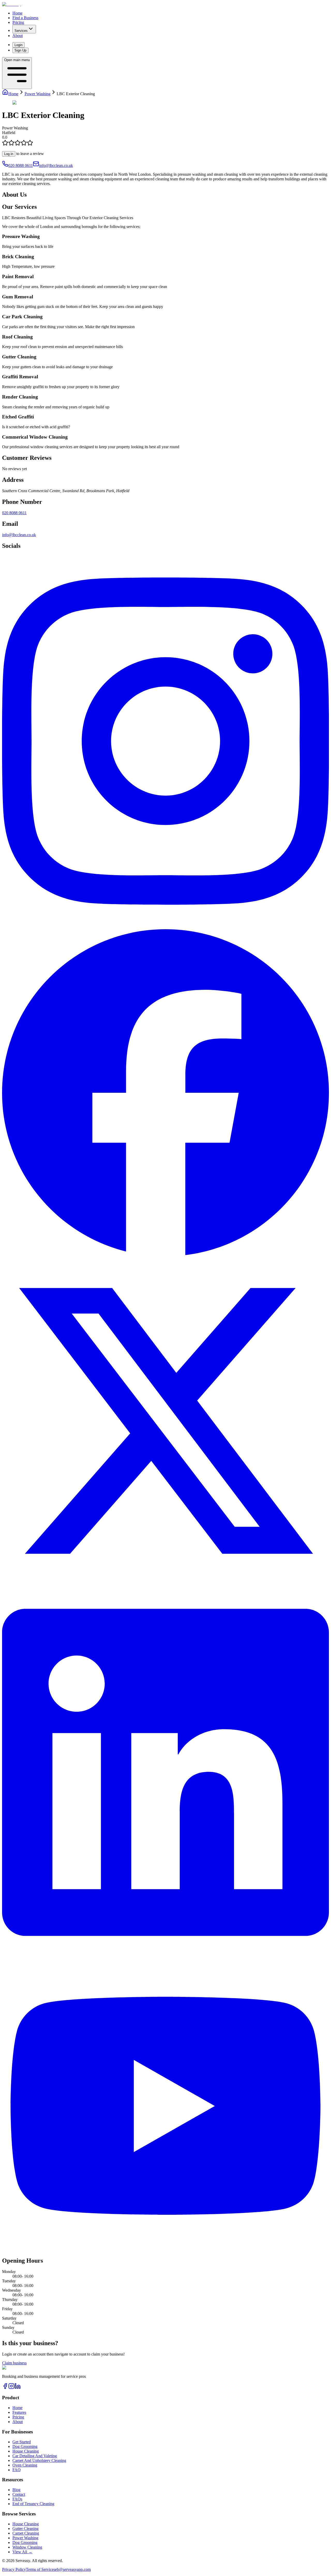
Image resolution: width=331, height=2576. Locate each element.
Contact (19, 2494)
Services (21, 31)
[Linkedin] (18, 2388)
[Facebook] (5, 2388)
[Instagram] (11, 2388)
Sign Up (20, 50)
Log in (9, 154)
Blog (16, 2490)
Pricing (18, 22)
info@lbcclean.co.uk (56, 165)
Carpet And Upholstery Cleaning (39, 2460)
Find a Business (25, 18)
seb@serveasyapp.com (72, 2569)
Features (19, 2412)
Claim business (14, 2363)
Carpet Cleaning (26, 2533)
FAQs (17, 2499)
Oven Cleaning (25, 2465)
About (18, 36)
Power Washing (25, 2538)
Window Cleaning (27, 2547)
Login (18, 45)
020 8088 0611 (21, 165)
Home (17, 13)
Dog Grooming (25, 2446)
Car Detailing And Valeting (35, 2456)
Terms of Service (40, 2569)
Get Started (22, 2442)
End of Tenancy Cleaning (33, 2504)
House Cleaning (26, 2451)
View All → (22, 2552)
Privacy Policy (14, 2569)
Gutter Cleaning (25, 2529)
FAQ (17, 2470)
